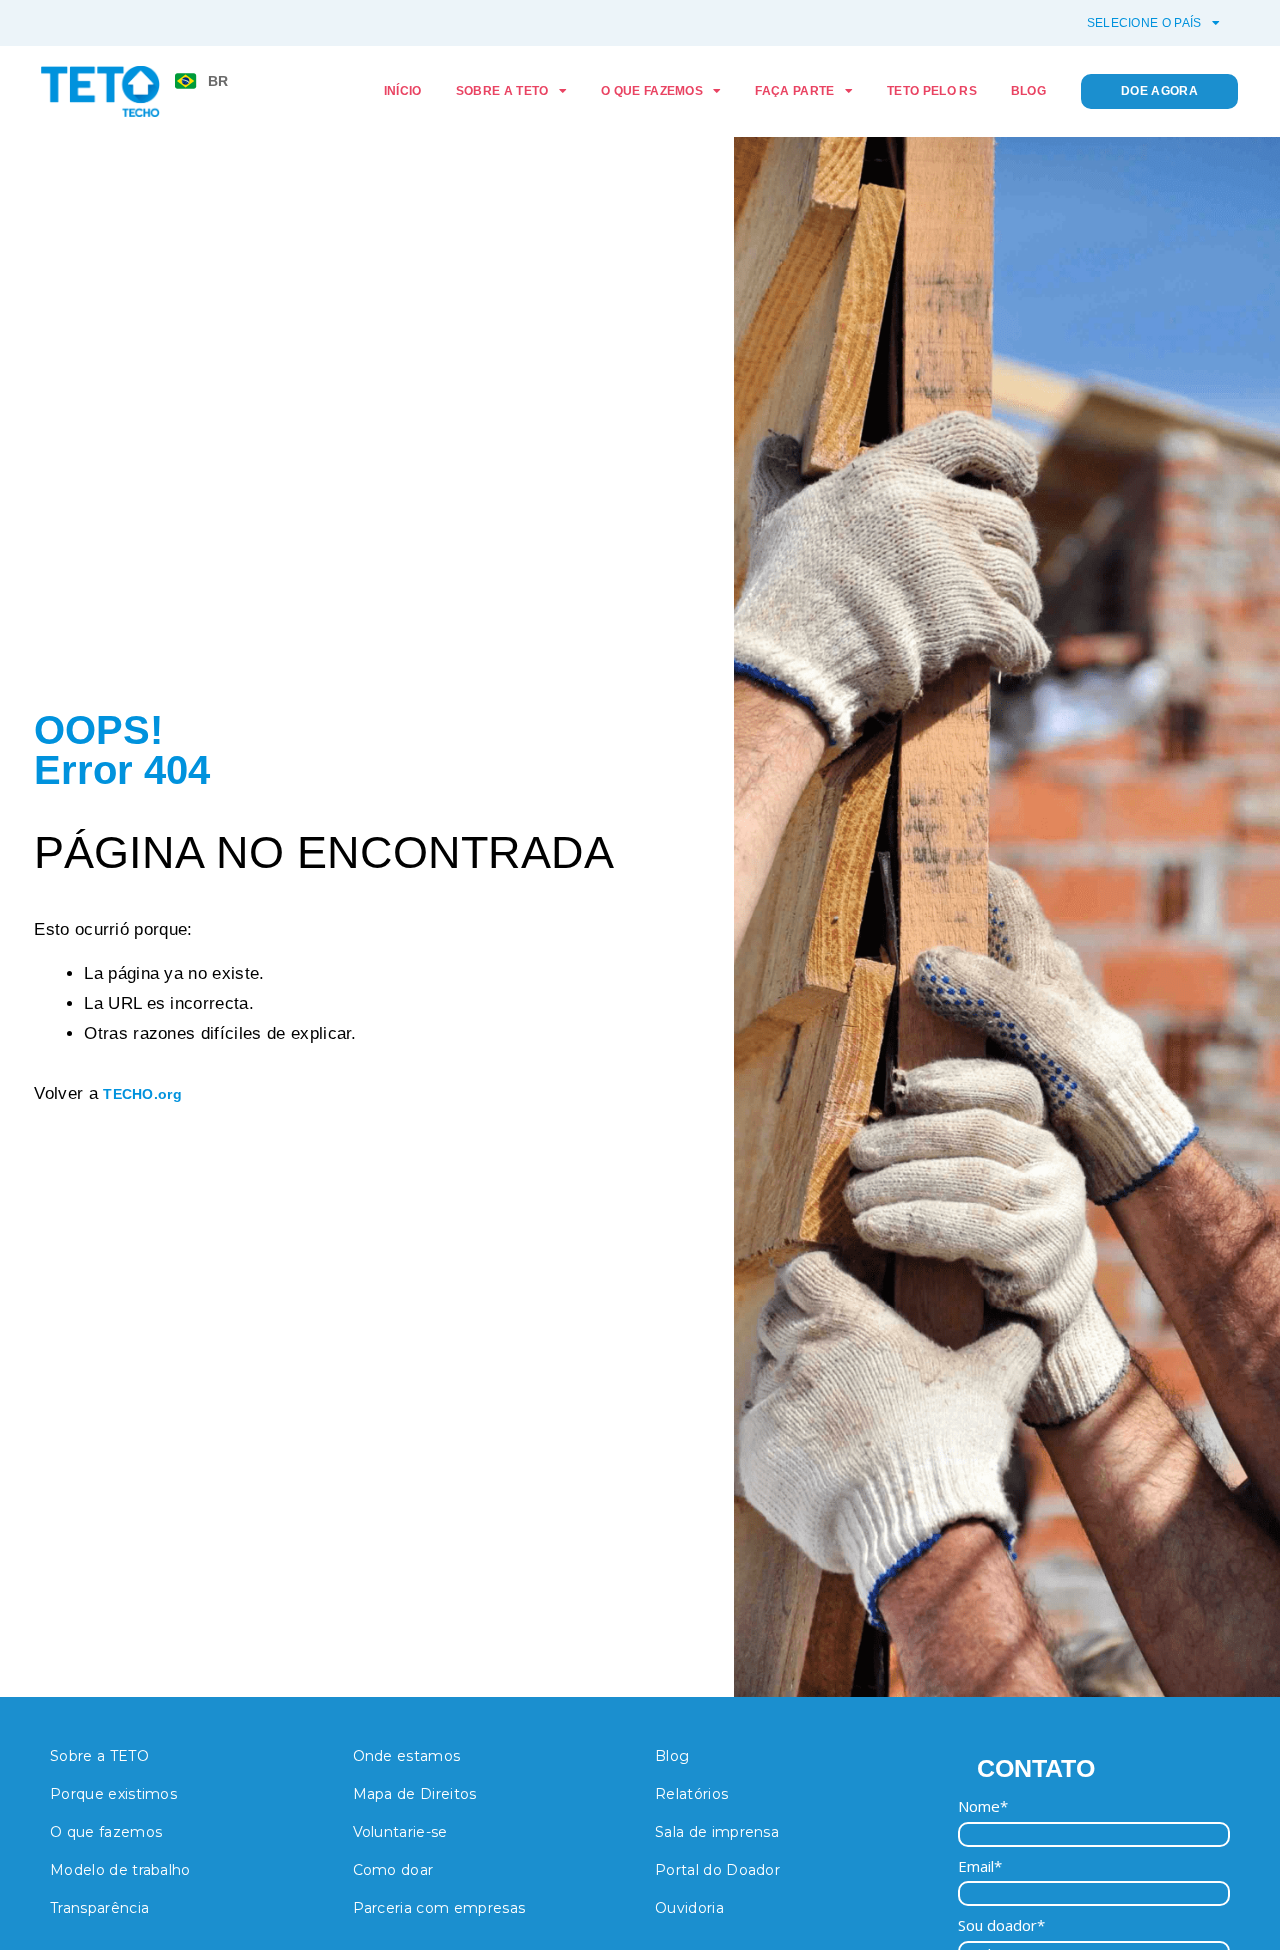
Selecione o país (1144, 23)
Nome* (983, 1806)
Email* (980, 1866)
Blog (1028, 91)
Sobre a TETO (502, 91)
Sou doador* (1001, 1925)
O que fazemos (652, 91)
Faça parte (794, 91)
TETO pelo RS (932, 91)
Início (403, 91)
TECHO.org (142, 1094)
